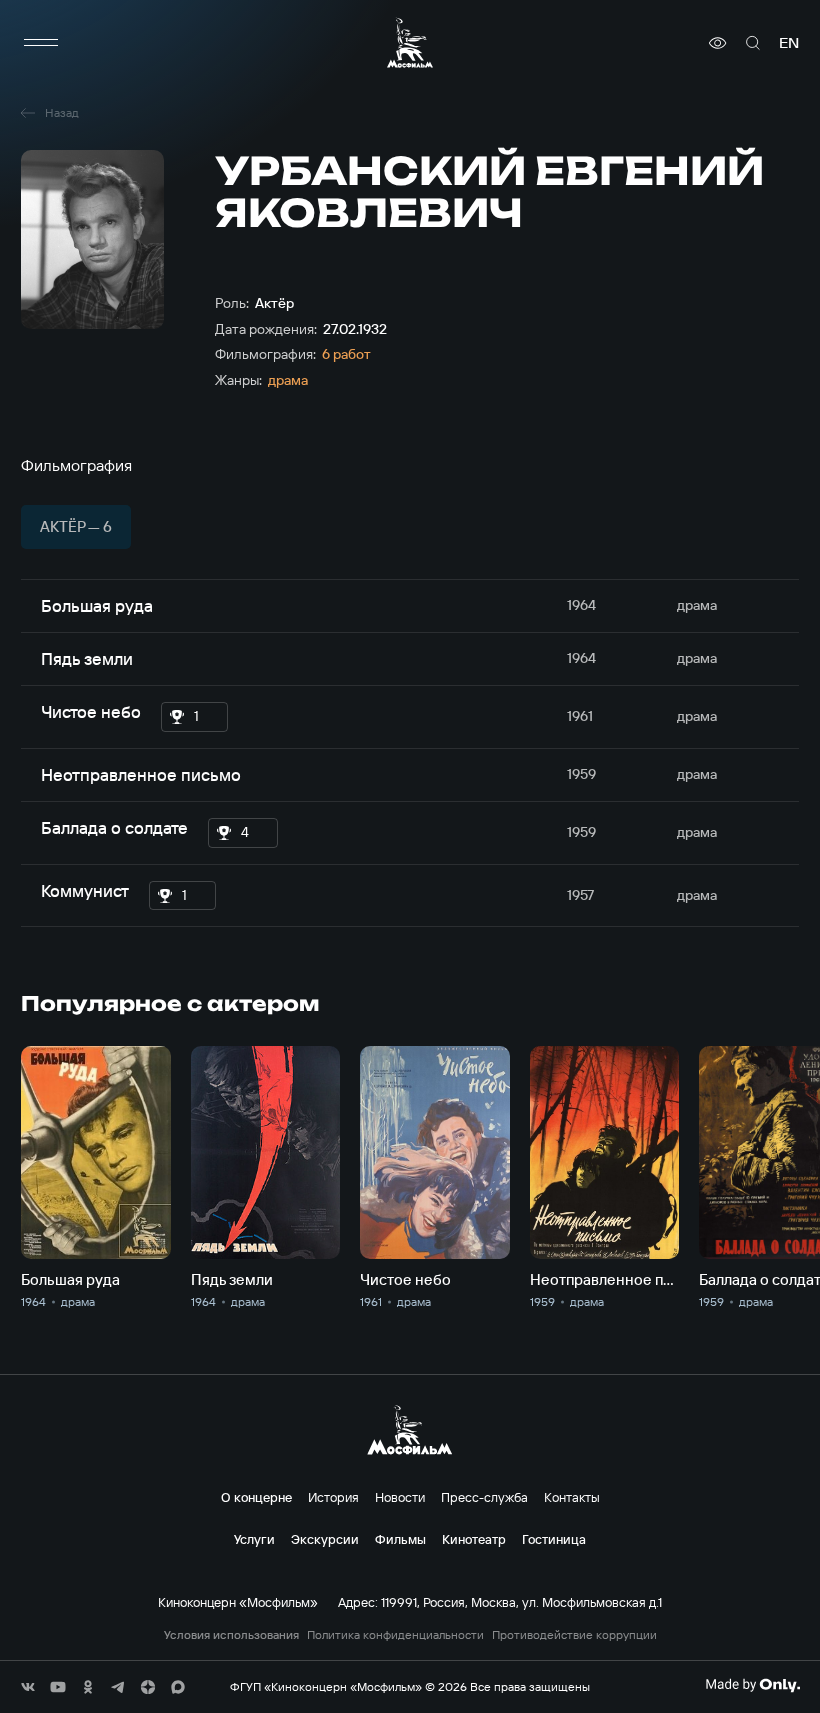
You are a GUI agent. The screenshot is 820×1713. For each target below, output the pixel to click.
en (789, 43)
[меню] (41, 43)
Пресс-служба (484, 1497)
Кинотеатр (474, 1539)
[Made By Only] (752, 1685)
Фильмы (400, 1539)
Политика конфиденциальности (395, 1635)
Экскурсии (325, 1539)
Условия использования (231, 1635)
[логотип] (410, 42)
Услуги (254, 1539)
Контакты (572, 1497)
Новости (400, 1497)
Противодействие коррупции (574, 1635)
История (333, 1497)
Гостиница (554, 1539)
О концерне (256, 1497)
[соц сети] (28, 1687)
